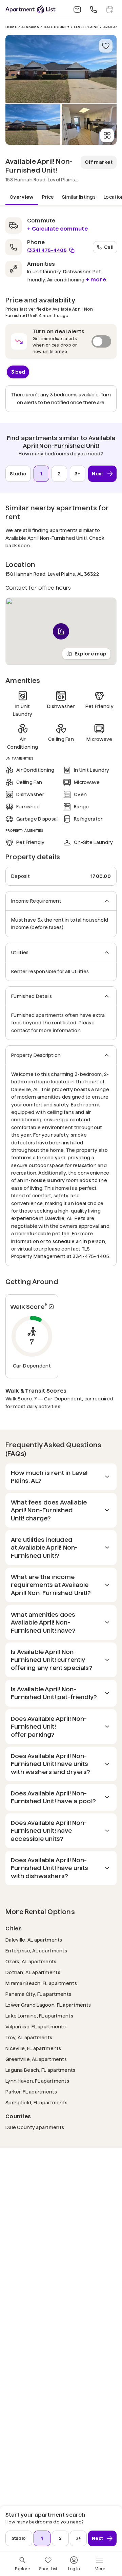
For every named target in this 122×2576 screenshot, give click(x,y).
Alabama (30, 27)
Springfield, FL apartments (36, 2102)
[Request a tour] (110, 9)
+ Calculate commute (57, 229)
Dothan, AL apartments (33, 1972)
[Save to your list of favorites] (106, 46)
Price (48, 197)
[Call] (94, 9)
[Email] (77, 9)
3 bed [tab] (18, 372)
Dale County (57, 27)
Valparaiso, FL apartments (36, 2027)
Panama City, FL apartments (38, 1994)
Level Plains (86, 27)
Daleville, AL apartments (34, 1940)
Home (11, 27)
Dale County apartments (35, 2127)
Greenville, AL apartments (36, 2059)
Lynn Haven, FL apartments (37, 2081)
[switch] (61, 341)
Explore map (90, 654)
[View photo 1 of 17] (61, 69)
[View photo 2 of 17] (33, 124)
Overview (22, 197)
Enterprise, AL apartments (36, 1951)
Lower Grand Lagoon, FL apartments (48, 2005)
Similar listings (79, 197)
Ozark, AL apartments (31, 1961)
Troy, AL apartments (29, 2037)
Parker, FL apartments (31, 2092)
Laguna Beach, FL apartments (40, 2070)
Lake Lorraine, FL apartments (39, 2016)
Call (109, 247)
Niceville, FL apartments (33, 2048)
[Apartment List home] (30, 9)
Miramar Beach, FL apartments (41, 1983)
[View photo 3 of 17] (89, 124)
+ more (96, 280)
